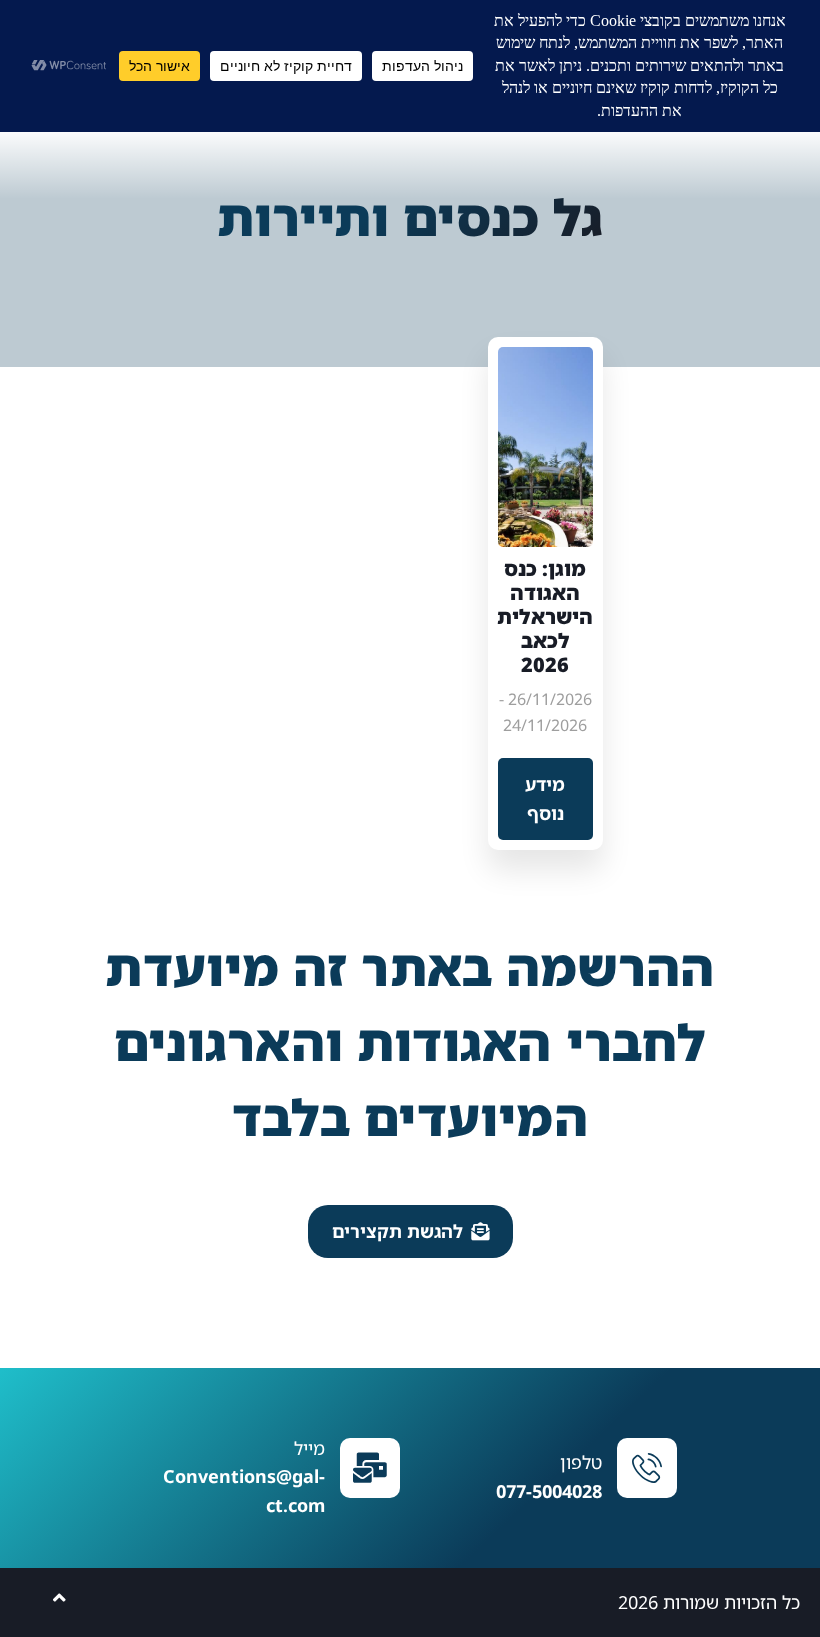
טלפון (581, 1462)
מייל (309, 1448)
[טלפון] (647, 1468)
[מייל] (370, 1468)
